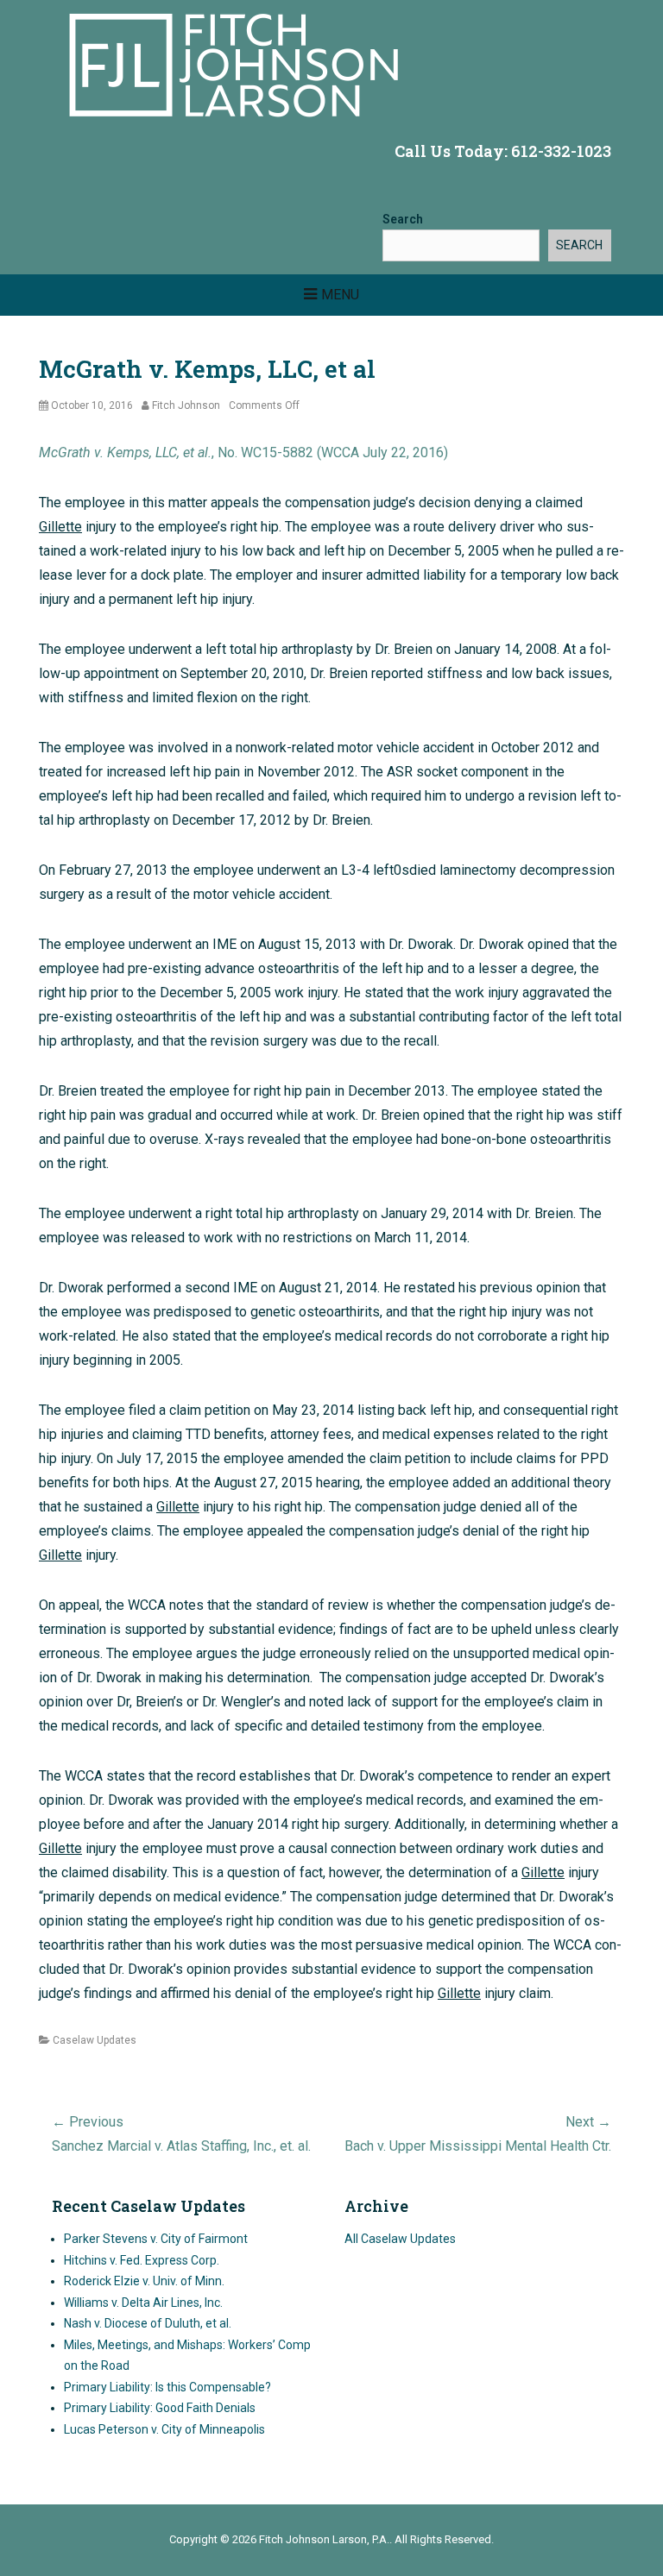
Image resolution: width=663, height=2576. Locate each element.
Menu (340, 295)
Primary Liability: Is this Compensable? (167, 2387)
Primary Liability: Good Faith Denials (160, 2408)
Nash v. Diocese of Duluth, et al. (148, 2323)
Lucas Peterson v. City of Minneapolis (164, 2429)
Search (403, 219)
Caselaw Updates (95, 2040)
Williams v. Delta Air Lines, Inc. (143, 2303)
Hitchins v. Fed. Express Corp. (142, 2260)
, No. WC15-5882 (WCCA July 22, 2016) (243, 452)
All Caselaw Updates (400, 2239)
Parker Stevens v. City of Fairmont (156, 2239)
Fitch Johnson (186, 405)
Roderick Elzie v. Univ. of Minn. (144, 2281)
